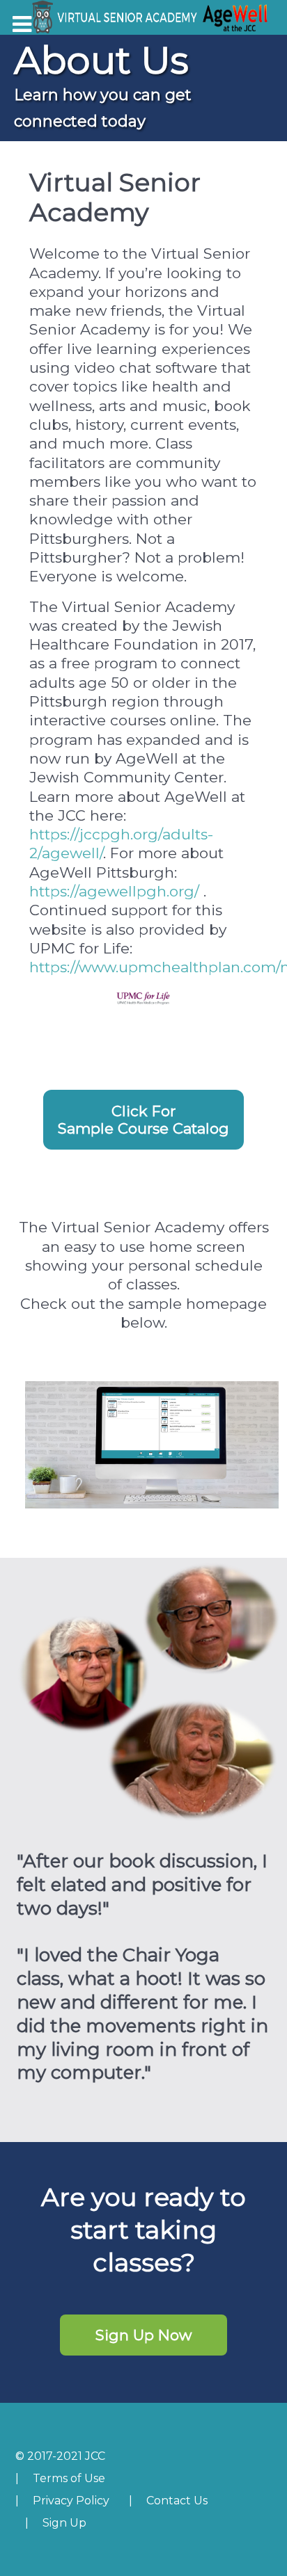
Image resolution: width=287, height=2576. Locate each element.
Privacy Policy (71, 2501)
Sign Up (64, 2523)
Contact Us (177, 2501)
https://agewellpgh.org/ (114, 891)
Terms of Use (69, 2478)
